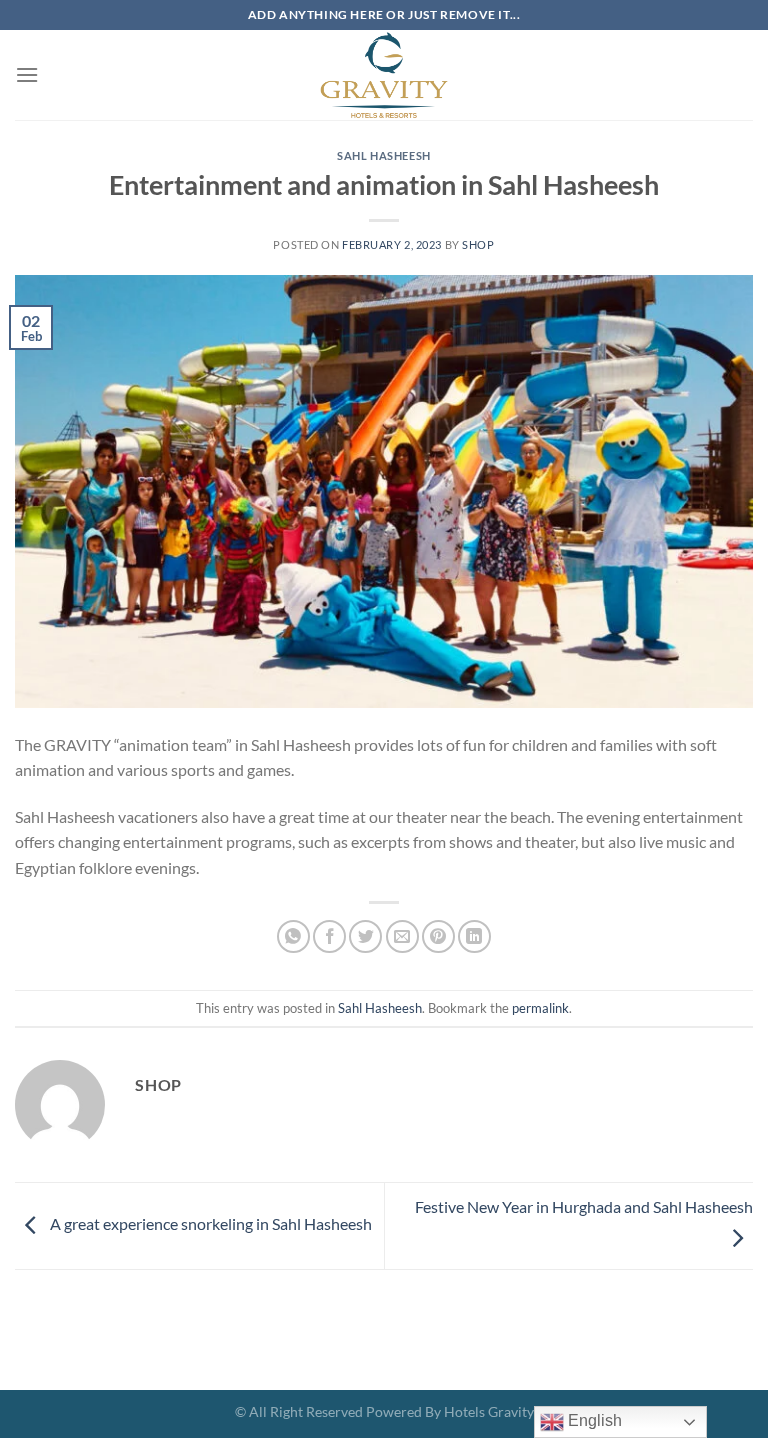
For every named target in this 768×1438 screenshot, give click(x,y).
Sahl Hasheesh (383, 155)
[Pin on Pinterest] (438, 936)
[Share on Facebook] (329, 936)
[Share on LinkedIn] (474, 936)
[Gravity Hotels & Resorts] (384, 75)
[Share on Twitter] (365, 936)
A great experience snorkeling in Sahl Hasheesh (209, 1223)
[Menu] (27, 74)
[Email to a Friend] (402, 936)
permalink (540, 1008)
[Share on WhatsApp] (293, 936)
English (593, 1420)
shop (478, 244)
